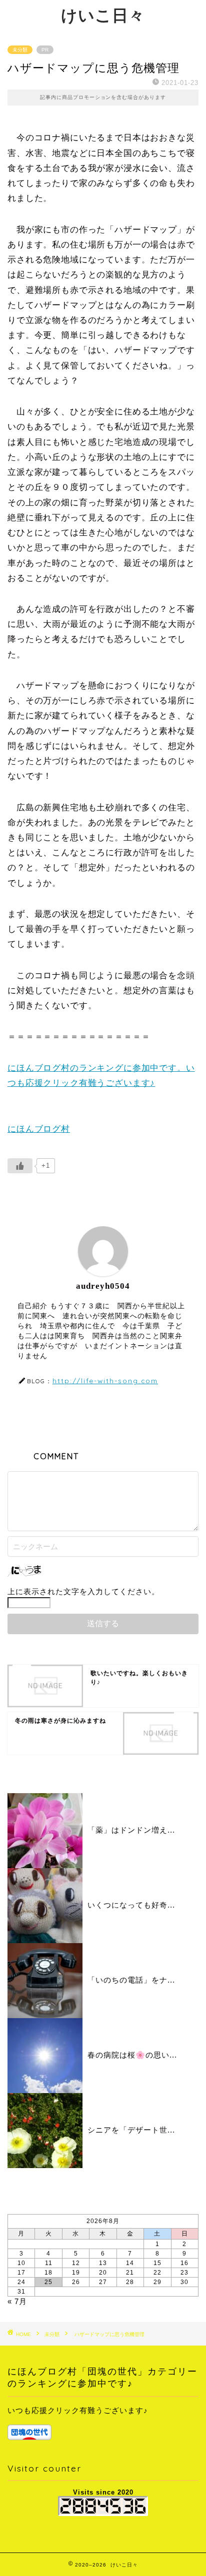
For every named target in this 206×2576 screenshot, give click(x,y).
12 (76, 2263)
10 (21, 2263)
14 (130, 2263)
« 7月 (17, 2301)
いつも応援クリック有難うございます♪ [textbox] (78, 2410)
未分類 (20, 50)
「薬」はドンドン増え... (131, 1830)
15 (157, 2263)
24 (21, 2282)
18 (48, 2273)
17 (21, 2273)
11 (49, 2263)
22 (157, 2273)
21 (130, 2273)
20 (103, 2273)
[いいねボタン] (20, 1166)
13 (103, 2263)
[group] (103, 2422)
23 (184, 2273)
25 (48, 2282)
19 (76, 2273)
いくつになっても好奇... (131, 1905)
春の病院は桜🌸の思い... (132, 2055)
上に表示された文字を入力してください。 (83, 1591)
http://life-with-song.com (105, 1380)
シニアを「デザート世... (131, 2130)
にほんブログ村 (39, 1129)
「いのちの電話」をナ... (131, 1980)
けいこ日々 (103, 15)
